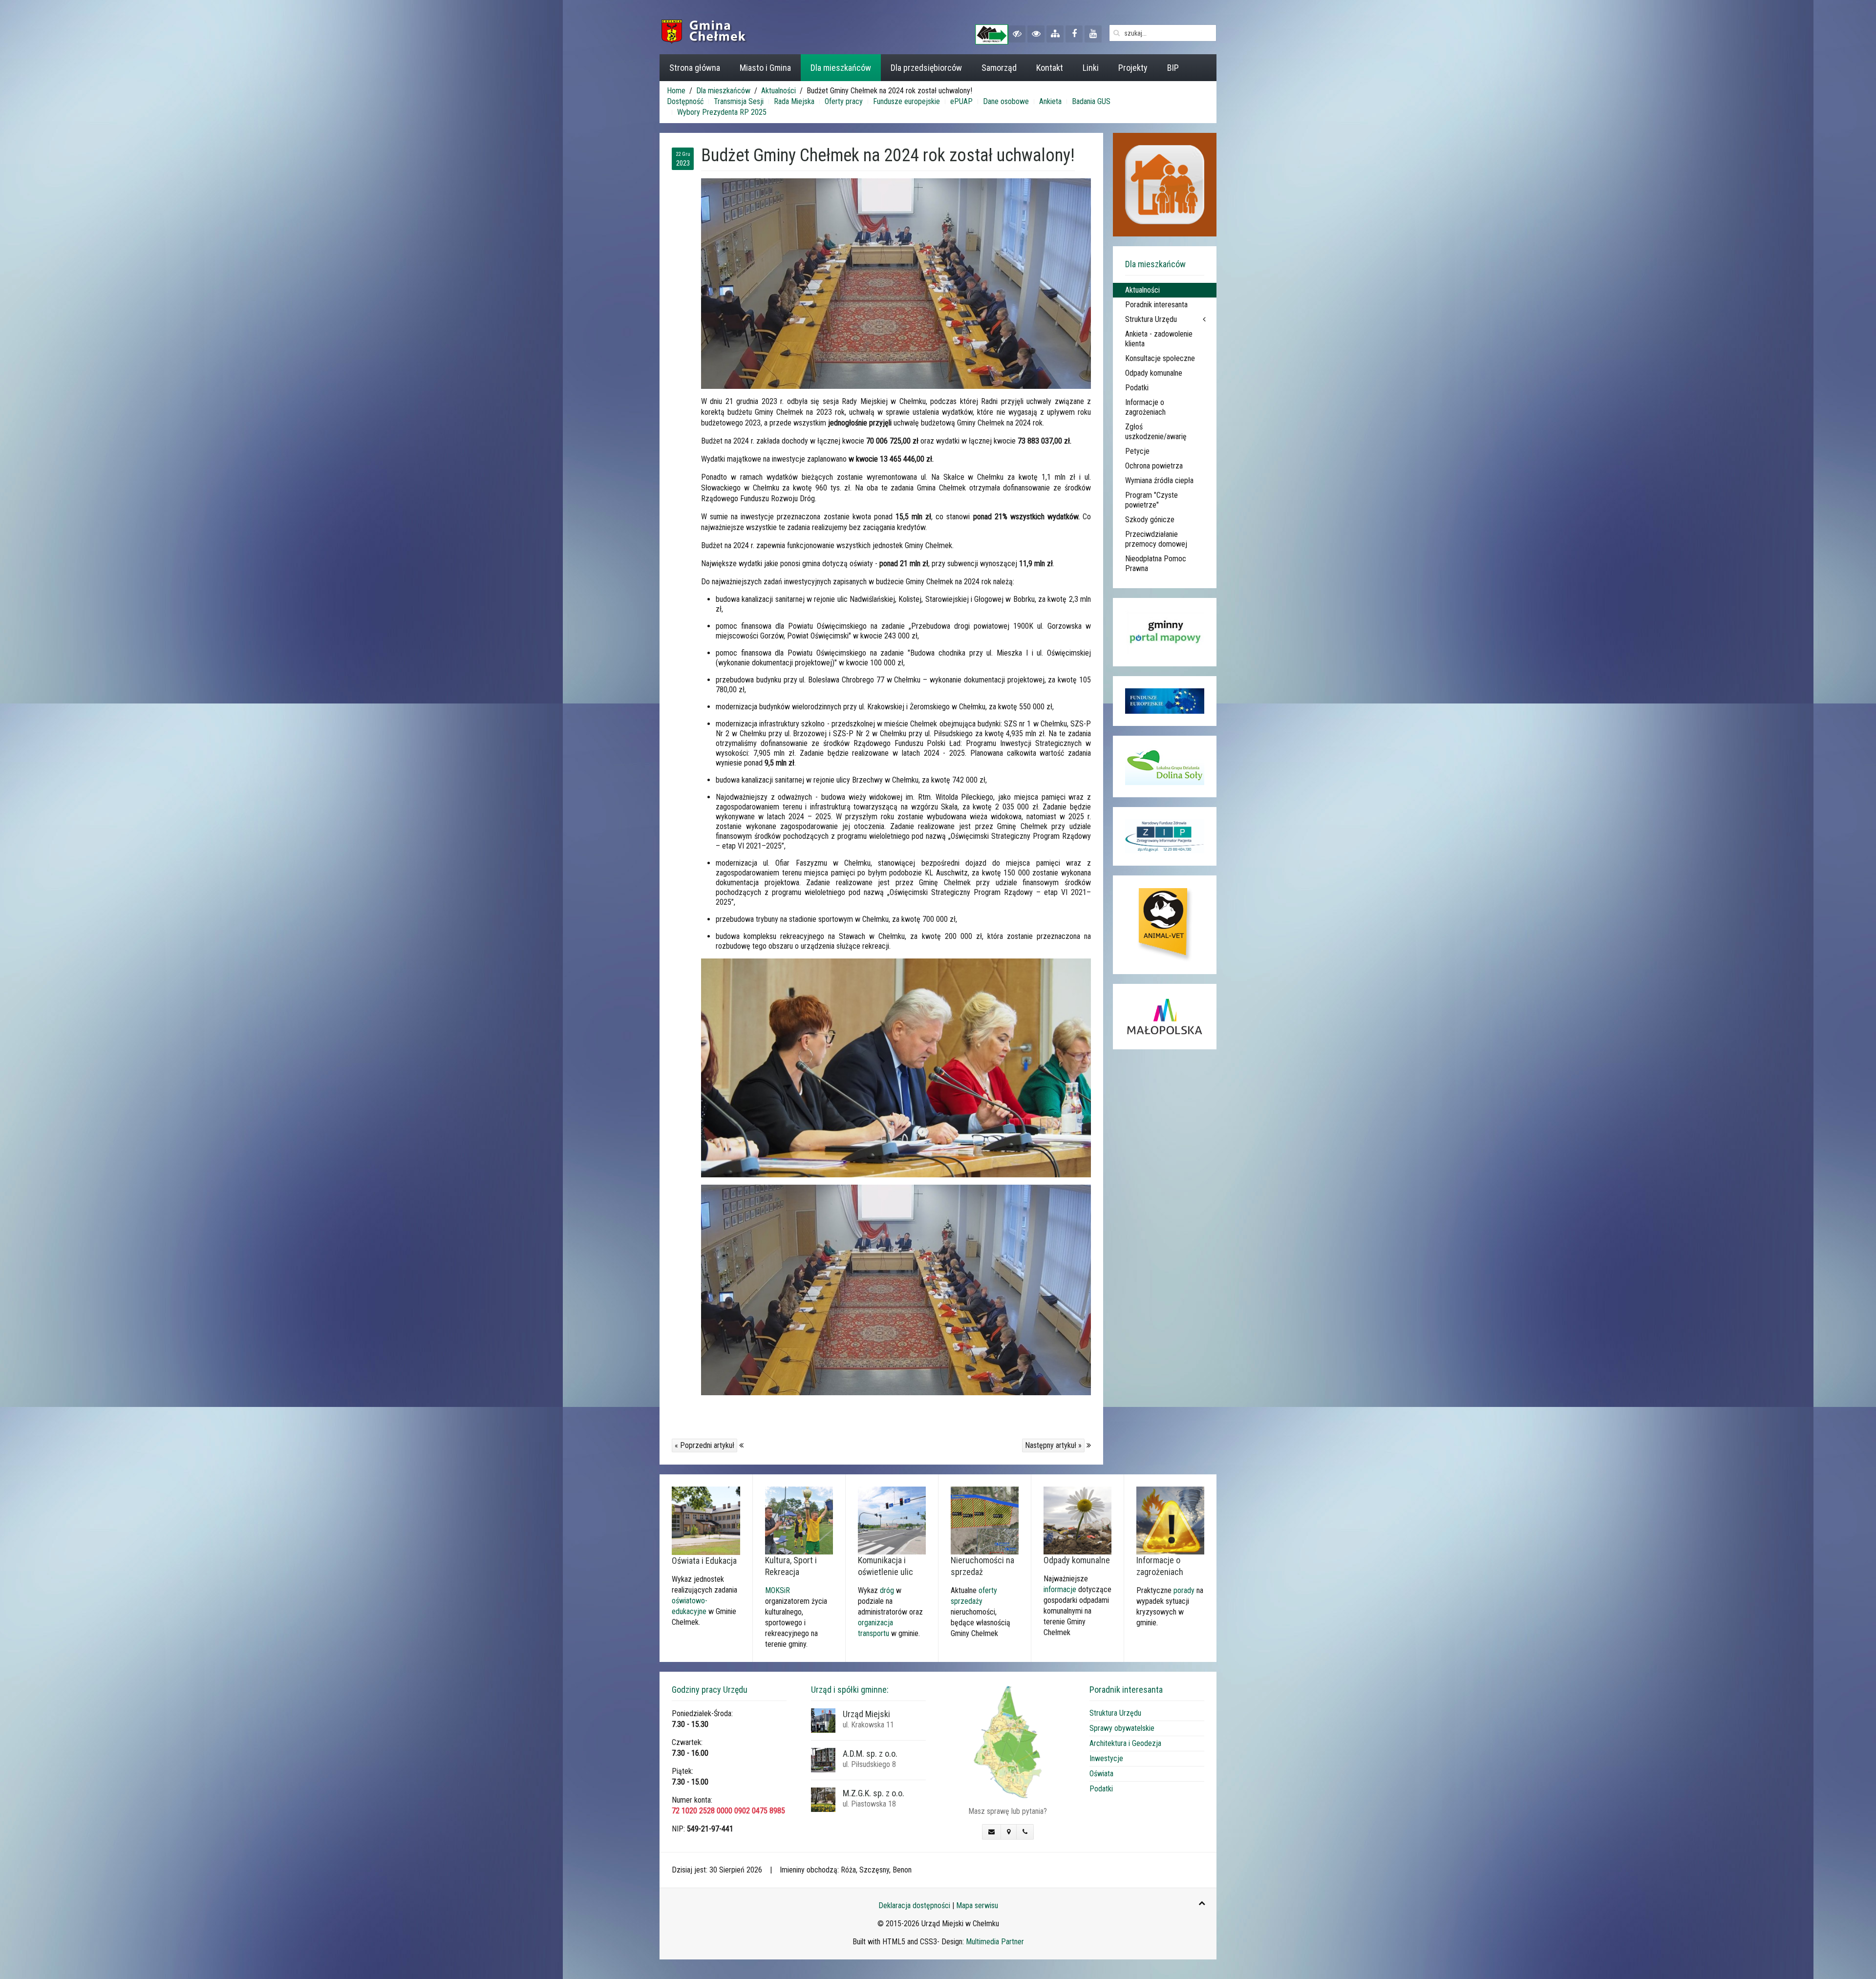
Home (676, 91)
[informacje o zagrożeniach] (1170, 1520)
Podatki (1137, 388)
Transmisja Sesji (739, 101)
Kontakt (1050, 68)
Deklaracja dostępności (914, 1905)
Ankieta (1050, 101)
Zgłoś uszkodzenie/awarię (1156, 432)
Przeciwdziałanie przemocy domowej (1156, 539)
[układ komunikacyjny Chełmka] (892, 1520)
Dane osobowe (1006, 101)
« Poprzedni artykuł (704, 1445)
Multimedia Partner (995, 1942)
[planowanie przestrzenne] (985, 1520)
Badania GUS (1091, 101)
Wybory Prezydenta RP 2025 (722, 112)
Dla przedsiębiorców (926, 68)
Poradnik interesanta (1156, 305)
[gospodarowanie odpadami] (1077, 1520)
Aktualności (778, 91)
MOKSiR (778, 1590)
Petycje (1137, 451)
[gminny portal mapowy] (1165, 632)
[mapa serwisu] (1055, 34)
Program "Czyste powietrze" (1151, 500)
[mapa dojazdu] (1008, 1741)
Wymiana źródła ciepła (1159, 480)
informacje (1060, 1589)
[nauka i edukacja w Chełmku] (706, 1521)
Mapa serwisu (977, 1905)
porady (1184, 1590)
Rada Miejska (794, 101)
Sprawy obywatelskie (1122, 1728)
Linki (1091, 68)
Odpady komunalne (1154, 373)
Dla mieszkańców (841, 68)
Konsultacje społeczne (1160, 358)
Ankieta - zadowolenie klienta (1159, 339)
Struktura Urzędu (1151, 319)
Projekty (1133, 68)
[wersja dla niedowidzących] (1017, 34)
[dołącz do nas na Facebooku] (1074, 34)
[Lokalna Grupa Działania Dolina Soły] (1165, 767)
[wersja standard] (1036, 34)
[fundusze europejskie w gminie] (1165, 701)
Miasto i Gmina (765, 68)
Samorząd (999, 68)
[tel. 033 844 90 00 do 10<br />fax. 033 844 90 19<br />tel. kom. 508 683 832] (1025, 1832)
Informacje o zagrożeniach (1145, 407)
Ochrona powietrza (1154, 466)
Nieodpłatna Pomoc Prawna (1156, 564)
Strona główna (695, 68)
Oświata (1101, 1774)
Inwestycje (1106, 1758)
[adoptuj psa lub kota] (1165, 925)
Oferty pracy (844, 101)
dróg (887, 1590)
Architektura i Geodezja (1125, 1743)
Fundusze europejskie (906, 101)
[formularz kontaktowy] (991, 1832)
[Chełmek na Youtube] (1093, 34)
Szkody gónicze (1150, 520)
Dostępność (685, 101)
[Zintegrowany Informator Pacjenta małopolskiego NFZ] (1165, 836)
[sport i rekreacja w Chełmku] (799, 1520)
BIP (1173, 68)
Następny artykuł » (1053, 1445)
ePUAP (961, 101)
